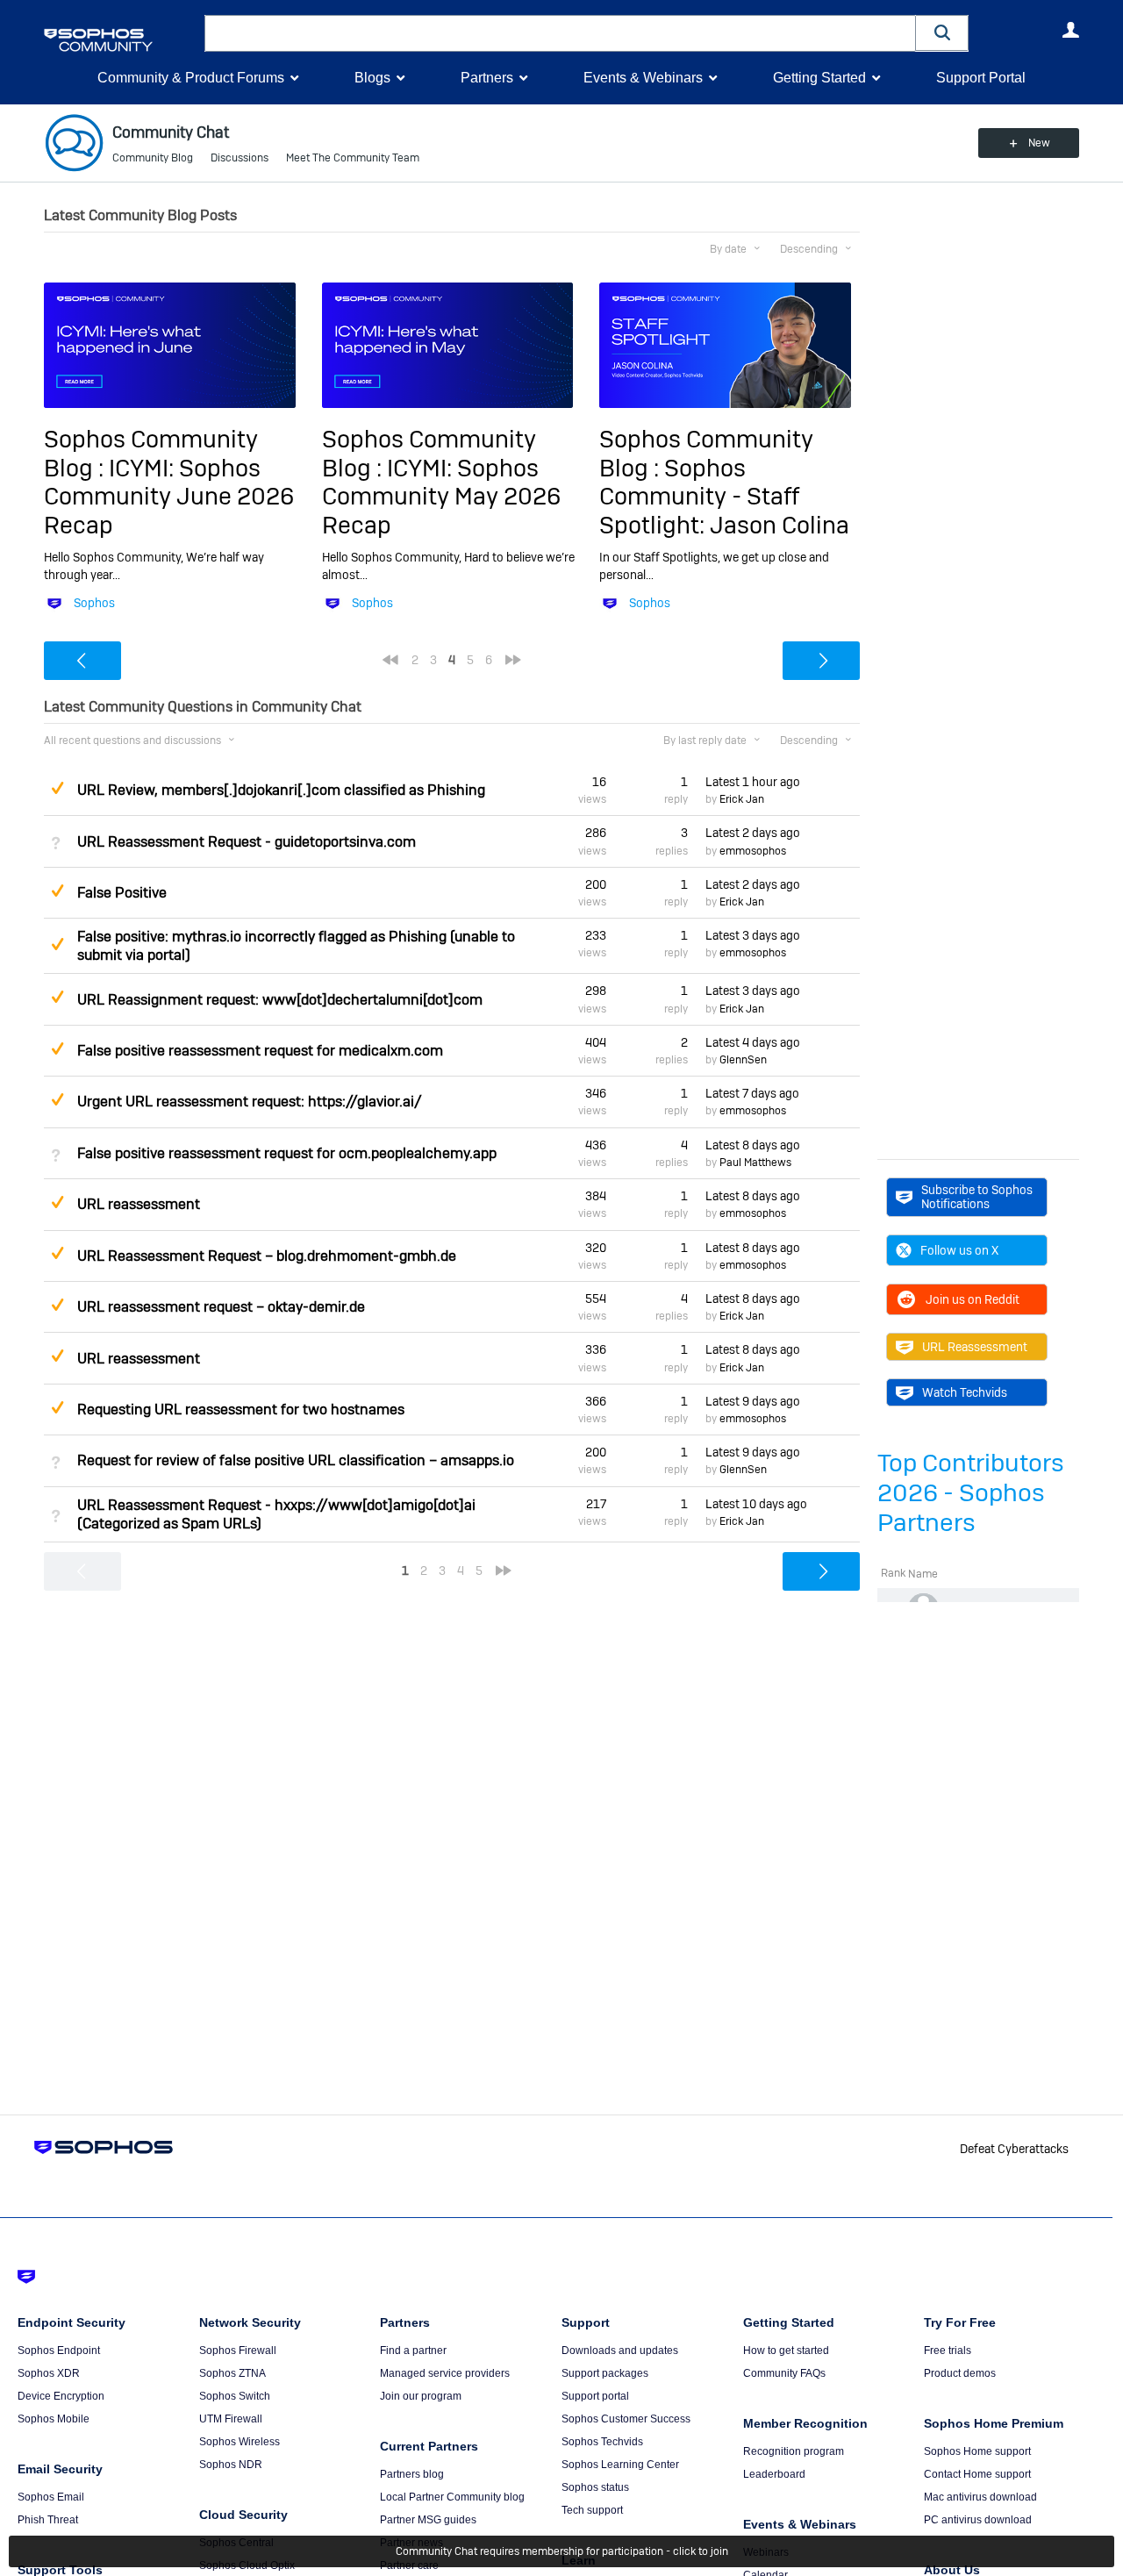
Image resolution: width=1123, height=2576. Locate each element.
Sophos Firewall (238, 2351)
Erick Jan (742, 799)
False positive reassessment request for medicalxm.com (260, 1051)
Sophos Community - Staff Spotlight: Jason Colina (724, 497)
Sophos (94, 603)
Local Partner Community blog (452, 2497)
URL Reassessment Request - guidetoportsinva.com (247, 842)
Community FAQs (784, 2373)
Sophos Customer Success (626, 2419)
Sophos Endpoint (59, 2351)
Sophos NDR (231, 2465)
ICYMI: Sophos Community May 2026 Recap (441, 497)
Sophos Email (51, 2497)
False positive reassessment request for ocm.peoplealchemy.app (287, 1153)
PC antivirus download (978, 2520)
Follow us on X (959, 1250)
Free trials (948, 2351)
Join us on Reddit (973, 1299)
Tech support (592, 2510)
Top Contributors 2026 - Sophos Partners (971, 1493)
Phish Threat (48, 2520)
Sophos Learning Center (620, 2465)
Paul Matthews (755, 1163)
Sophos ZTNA (232, 2373)
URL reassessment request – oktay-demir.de (221, 1307)
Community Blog (153, 158)
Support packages (605, 2373)
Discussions (240, 158)
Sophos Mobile (54, 2419)
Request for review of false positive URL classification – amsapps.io (296, 1460)
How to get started (786, 2351)
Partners (487, 78)
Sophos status (595, 2487)
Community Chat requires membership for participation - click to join (562, 2551)
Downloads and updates (620, 2351)
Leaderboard (774, 2474)
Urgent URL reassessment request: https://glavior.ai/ (250, 1102)
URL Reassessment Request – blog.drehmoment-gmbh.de (267, 1256)
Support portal (595, 2396)
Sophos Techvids (602, 2442)
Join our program (421, 2396)
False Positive (122, 893)
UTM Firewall (231, 2419)
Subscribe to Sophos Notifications (977, 1197)
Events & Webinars (643, 78)
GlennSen (743, 1060)
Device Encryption (61, 2396)
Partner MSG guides (428, 2520)
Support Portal (981, 78)
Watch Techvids (965, 1392)
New (1039, 143)
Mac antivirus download (980, 2497)
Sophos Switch (235, 2396)
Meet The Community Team (353, 158)
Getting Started (819, 78)
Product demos (960, 2373)
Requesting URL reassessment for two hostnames (241, 1410)
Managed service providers (445, 2373)
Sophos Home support (977, 2451)
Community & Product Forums (191, 78)
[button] (942, 33)
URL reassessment (139, 1204)
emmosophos (753, 851)
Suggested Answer (57, 788)
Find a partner (413, 2351)
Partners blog (412, 2474)
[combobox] (560, 33)
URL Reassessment (975, 1347)
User (1070, 30)
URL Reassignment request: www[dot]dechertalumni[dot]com (280, 1000)
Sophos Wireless (240, 2442)
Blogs (372, 78)
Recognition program (794, 2451)
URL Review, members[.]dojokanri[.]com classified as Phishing (281, 790)
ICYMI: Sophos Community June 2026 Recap (169, 497)
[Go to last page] (513, 660)
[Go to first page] (390, 660)
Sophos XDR (49, 2373)
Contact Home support (977, 2474)
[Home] (121, 40)
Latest (753, 782)
